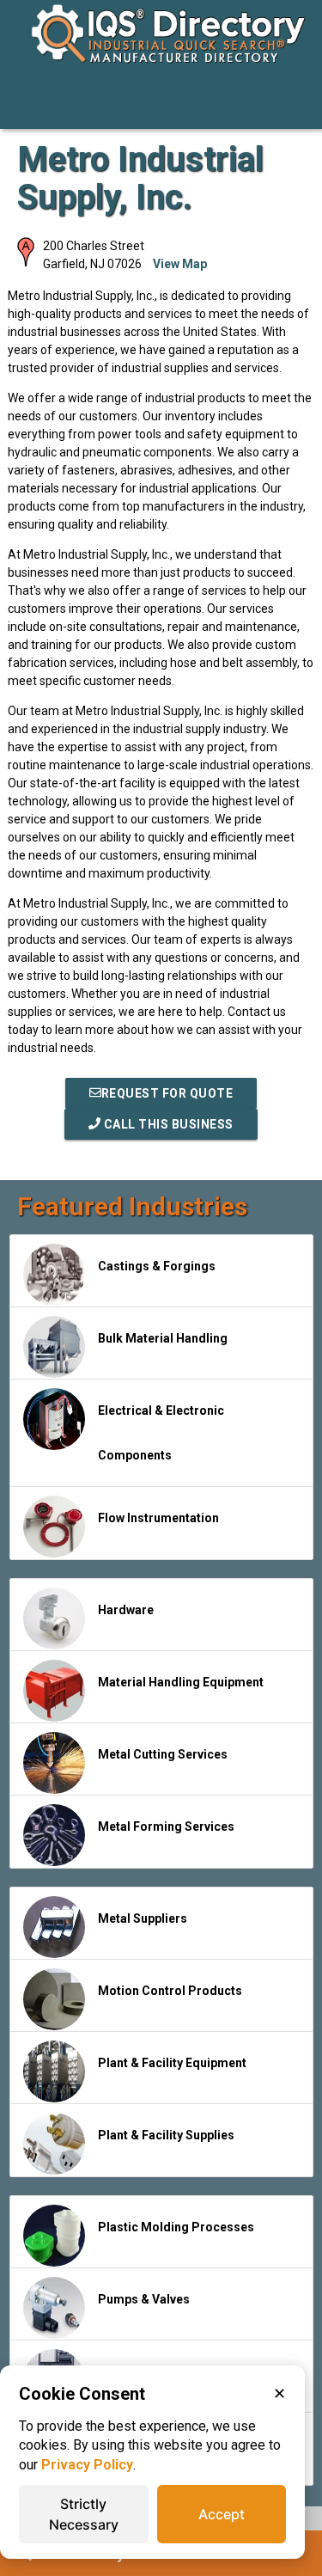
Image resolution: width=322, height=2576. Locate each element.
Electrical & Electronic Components (161, 1433)
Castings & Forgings (157, 1266)
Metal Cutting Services (163, 1754)
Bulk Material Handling (163, 1338)
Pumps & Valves (144, 2299)
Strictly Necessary (84, 2514)
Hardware (126, 1610)
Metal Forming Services (166, 1826)
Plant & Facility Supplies (166, 2135)
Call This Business (167, 1124)
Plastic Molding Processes (176, 2227)
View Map (180, 264)
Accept (222, 2514)
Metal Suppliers (143, 1918)
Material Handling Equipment (181, 1682)
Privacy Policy (87, 2465)
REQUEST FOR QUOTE (167, 1093)
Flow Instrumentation (158, 1518)
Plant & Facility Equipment (172, 2063)
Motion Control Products (170, 1991)
